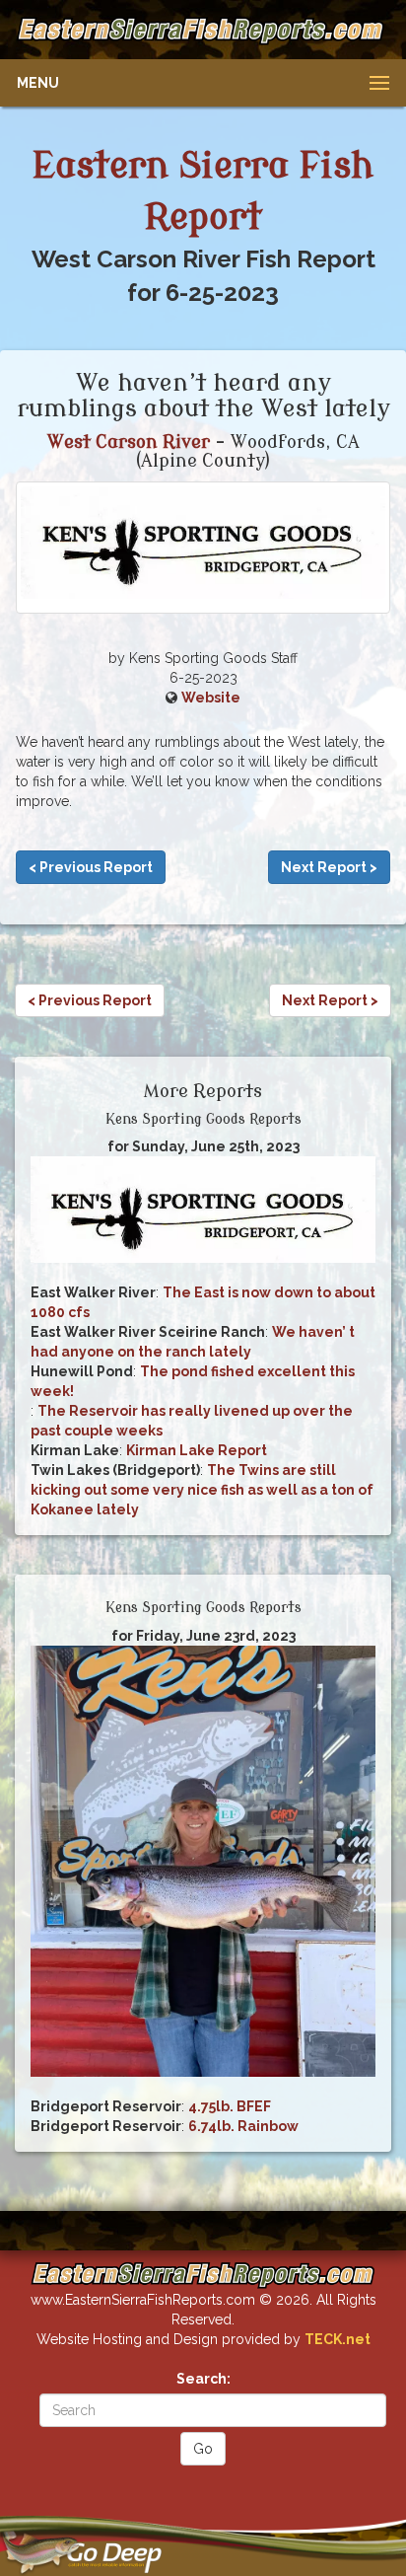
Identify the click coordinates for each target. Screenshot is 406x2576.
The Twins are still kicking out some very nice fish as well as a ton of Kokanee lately (202, 1490)
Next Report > (329, 867)
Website (211, 698)
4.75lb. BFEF (230, 2106)
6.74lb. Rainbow (243, 2126)
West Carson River (129, 442)
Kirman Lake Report (197, 1450)
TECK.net (338, 2339)
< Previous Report (91, 867)
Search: (203, 2379)
